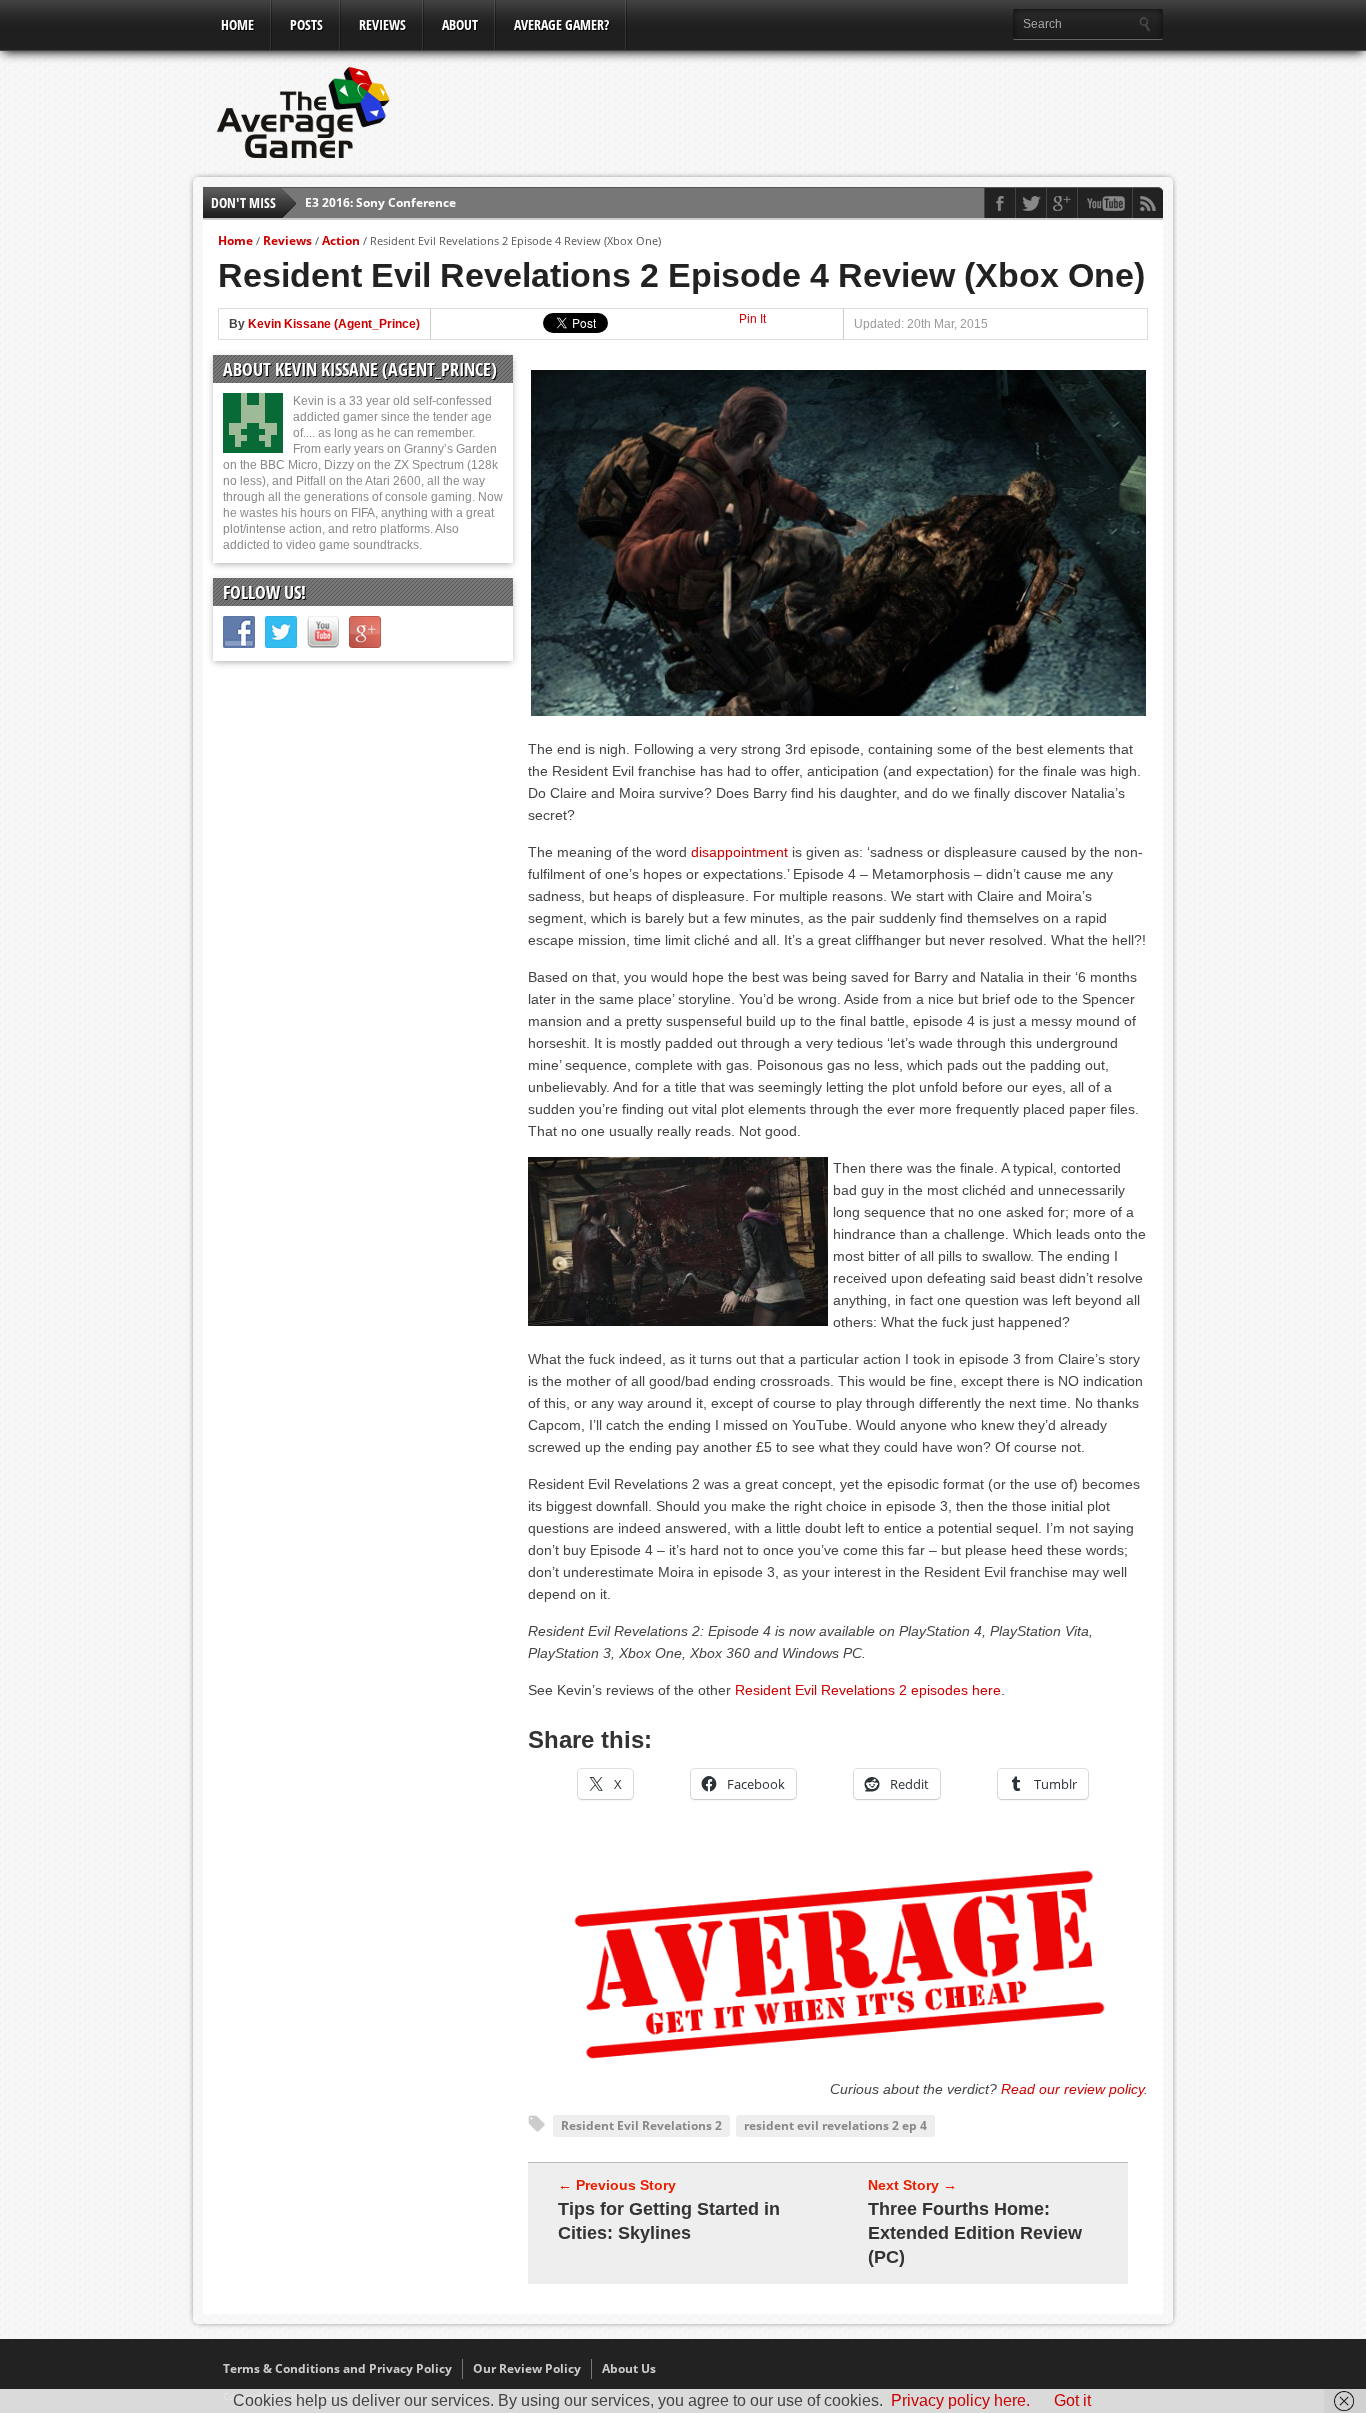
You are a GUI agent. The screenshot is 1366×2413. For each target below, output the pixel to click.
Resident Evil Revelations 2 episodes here (868, 1690)
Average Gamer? (561, 24)
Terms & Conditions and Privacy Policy (337, 2368)
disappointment (739, 852)
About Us (629, 2368)
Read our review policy (1072, 2089)
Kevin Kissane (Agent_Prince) (334, 324)
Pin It (752, 319)
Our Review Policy (527, 2368)
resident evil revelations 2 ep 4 (835, 2125)
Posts (306, 24)
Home (237, 24)
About (460, 24)
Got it (1072, 2400)
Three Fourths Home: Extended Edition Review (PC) (975, 2233)
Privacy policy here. (960, 2400)
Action (341, 240)
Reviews (382, 24)
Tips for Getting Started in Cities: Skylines (669, 2221)
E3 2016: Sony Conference (380, 202)
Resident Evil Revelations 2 (641, 2125)
